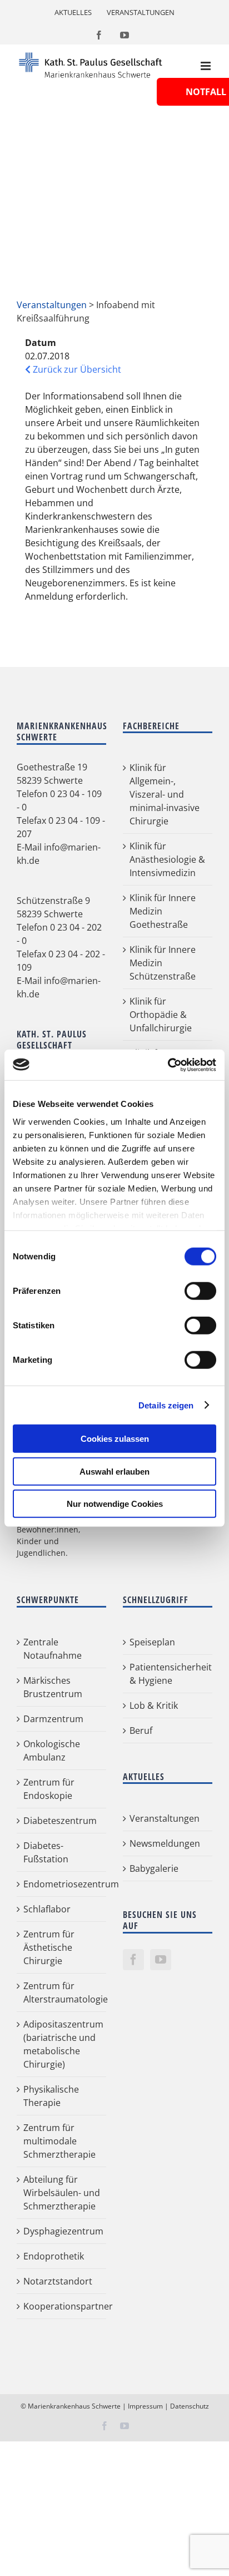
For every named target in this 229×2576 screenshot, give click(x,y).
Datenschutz (190, 2406)
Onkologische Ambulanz (52, 1751)
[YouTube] (161, 1960)
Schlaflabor (47, 1909)
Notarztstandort (58, 2281)
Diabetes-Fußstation (46, 1852)
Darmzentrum (53, 1719)
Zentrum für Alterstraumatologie (62, 1992)
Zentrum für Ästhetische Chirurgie (49, 1947)
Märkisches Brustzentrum (53, 1687)
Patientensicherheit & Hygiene (168, 1674)
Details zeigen (166, 1405)
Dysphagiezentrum (62, 2231)
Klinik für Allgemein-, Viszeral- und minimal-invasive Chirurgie (165, 794)
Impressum (145, 2406)
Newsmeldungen (165, 1843)
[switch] (200, 1291)
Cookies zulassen (115, 1439)
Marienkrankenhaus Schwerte (74, 2406)
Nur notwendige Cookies (115, 1504)
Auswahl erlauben (114, 1471)
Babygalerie (154, 1868)
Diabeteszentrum (60, 1821)
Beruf (141, 1730)
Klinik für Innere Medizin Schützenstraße (163, 963)
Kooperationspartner (62, 2306)
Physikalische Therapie (51, 2096)
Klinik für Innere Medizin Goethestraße (163, 911)
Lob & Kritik (154, 1705)
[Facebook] (133, 1960)
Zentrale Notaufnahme (53, 1649)
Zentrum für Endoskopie (49, 1789)
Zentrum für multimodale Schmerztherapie (59, 2141)
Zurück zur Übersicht (76, 369)
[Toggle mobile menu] (206, 66)
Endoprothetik (54, 2256)
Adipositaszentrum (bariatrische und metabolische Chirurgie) (62, 2044)
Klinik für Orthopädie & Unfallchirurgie (161, 1015)
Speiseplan (152, 1642)
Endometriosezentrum (62, 1884)
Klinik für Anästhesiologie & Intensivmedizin (167, 859)
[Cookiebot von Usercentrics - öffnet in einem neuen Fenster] (168, 1065)
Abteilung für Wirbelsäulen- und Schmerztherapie (62, 2193)
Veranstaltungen (52, 305)
